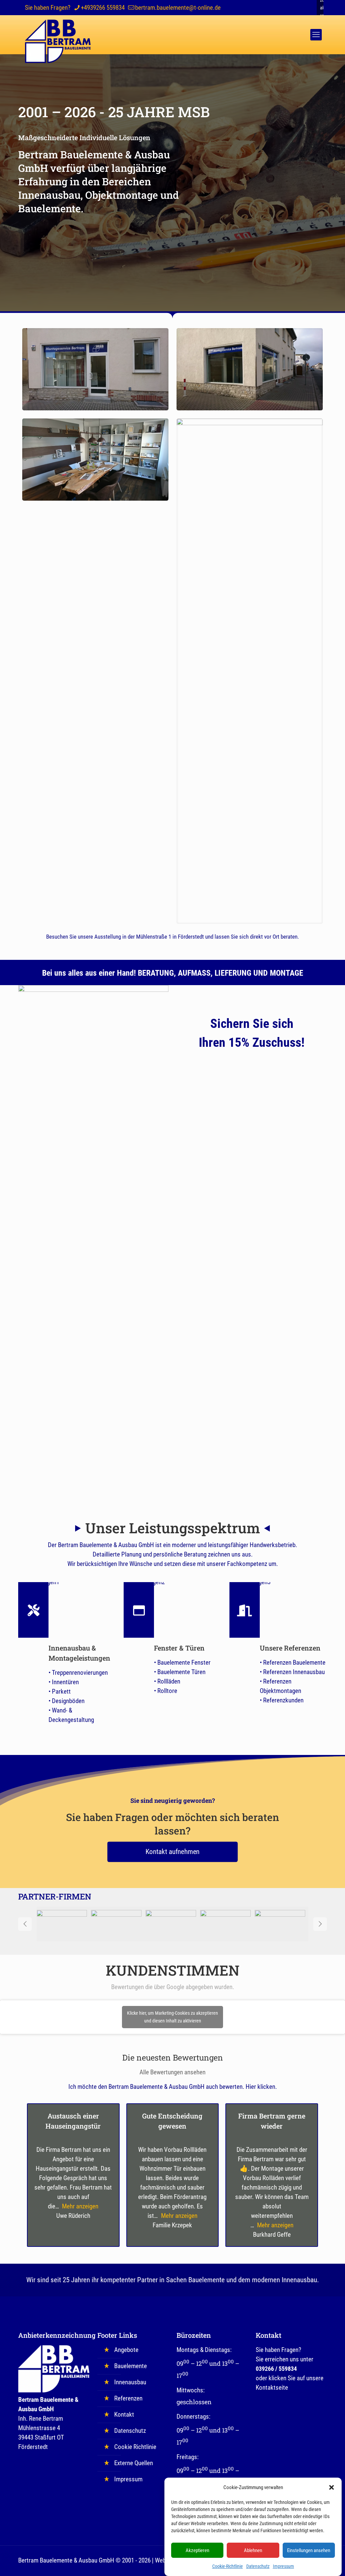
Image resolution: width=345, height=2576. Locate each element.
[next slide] (320, 1924)
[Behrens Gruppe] (228, 1924)
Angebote (126, 2350)
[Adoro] (119, 1924)
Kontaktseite (272, 2387)
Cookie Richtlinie (135, 2447)
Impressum (284, 2566)
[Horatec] (282, 1924)
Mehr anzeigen (80, 2206)
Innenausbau (130, 2382)
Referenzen (128, 2398)
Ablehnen (253, 2550)
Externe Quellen (134, 2463)
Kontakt (124, 2414)
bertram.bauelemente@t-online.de (178, 8)
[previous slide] (25, 1924)
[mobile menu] (316, 35)
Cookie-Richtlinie (228, 2566)
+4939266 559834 (103, 8)
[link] (93, 1238)
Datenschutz (258, 2566)
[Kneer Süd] (173, 1924)
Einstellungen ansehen (309, 2550)
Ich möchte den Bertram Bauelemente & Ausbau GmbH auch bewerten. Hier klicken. (173, 2087)
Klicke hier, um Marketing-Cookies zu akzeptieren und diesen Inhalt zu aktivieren (172, 2017)
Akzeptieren (197, 2550)
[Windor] (64, 1924)
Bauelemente (131, 2366)
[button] (332, 2487)
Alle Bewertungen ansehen (172, 2072)
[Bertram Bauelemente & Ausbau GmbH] (58, 41)
